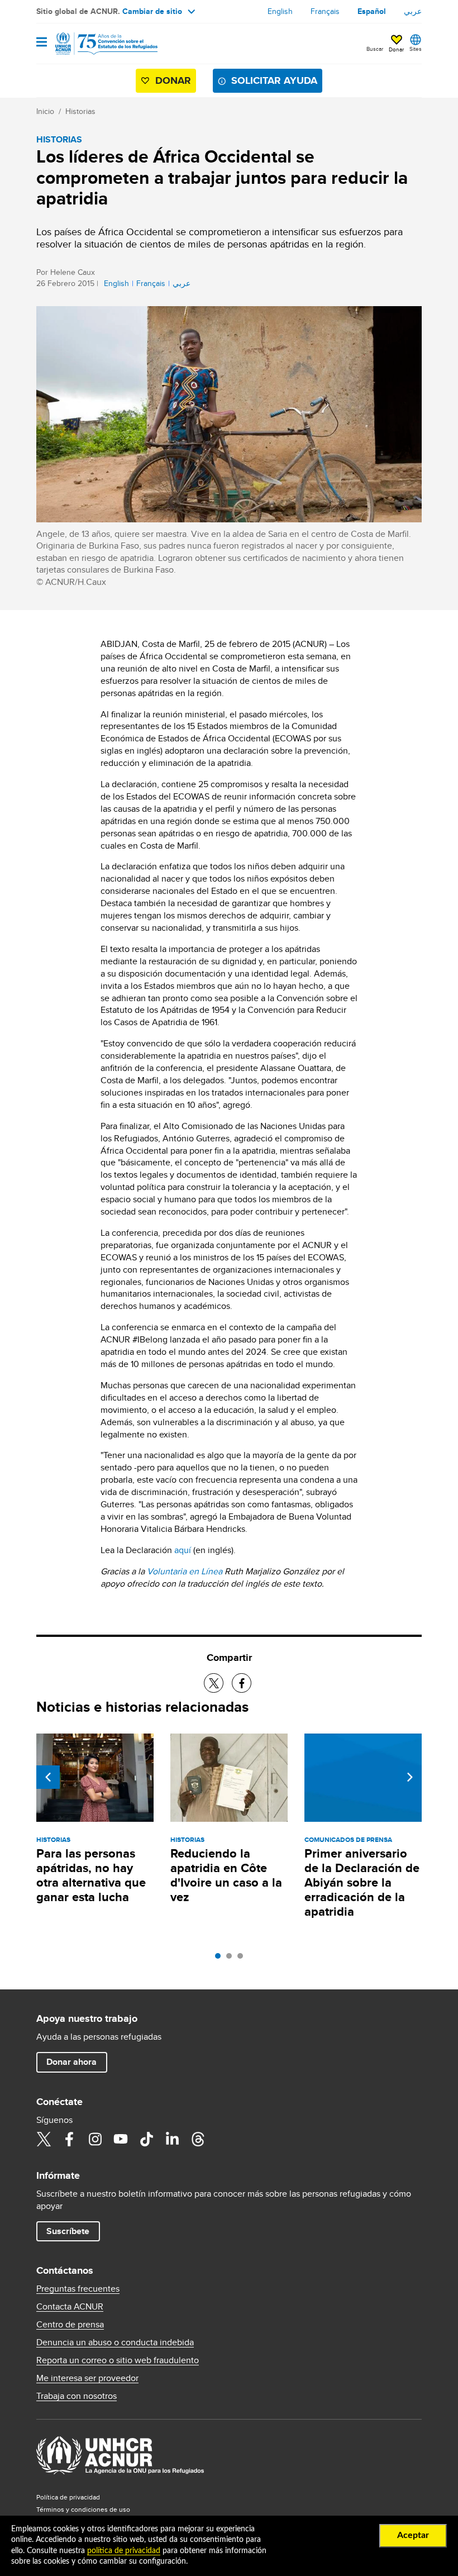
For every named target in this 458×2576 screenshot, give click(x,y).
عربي (413, 11)
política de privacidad (124, 2551)
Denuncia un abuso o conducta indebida (115, 2342)
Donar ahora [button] (71, 2062)
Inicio (45, 111)
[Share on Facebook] (242, 1683)
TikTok (146, 2139)
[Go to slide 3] (243, 1959)
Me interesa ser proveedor (87, 2378)
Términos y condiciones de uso (83, 2509)
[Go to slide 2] (232, 1959)
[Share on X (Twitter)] (214, 1683)
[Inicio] (93, 44)
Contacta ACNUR (70, 2307)
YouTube (121, 2139)
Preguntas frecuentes (78, 2289)
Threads (198, 2139)
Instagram (95, 2139)
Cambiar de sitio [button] (152, 11)
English (280, 11)
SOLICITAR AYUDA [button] (274, 80)
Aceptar (413, 2535)
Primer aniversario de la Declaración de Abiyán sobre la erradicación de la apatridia (362, 1882)
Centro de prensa (70, 2325)
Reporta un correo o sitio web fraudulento (118, 2360)
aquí (183, 1550)
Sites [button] (416, 49)
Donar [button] (396, 49)
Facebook (69, 2139)
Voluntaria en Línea (185, 1571)
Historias (80, 111)
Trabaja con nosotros (77, 2396)
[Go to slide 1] (221, 1959)
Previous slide (48, 1777)
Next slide (410, 1777)
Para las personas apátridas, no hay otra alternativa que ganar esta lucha (91, 1875)
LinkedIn (172, 2139)
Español (372, 11)
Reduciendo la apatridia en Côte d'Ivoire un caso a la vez (226, 1875)
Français (325, 11)
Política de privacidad (68, 2497)
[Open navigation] (42, 43)
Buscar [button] (375, 49)
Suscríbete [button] (68, 2231)
